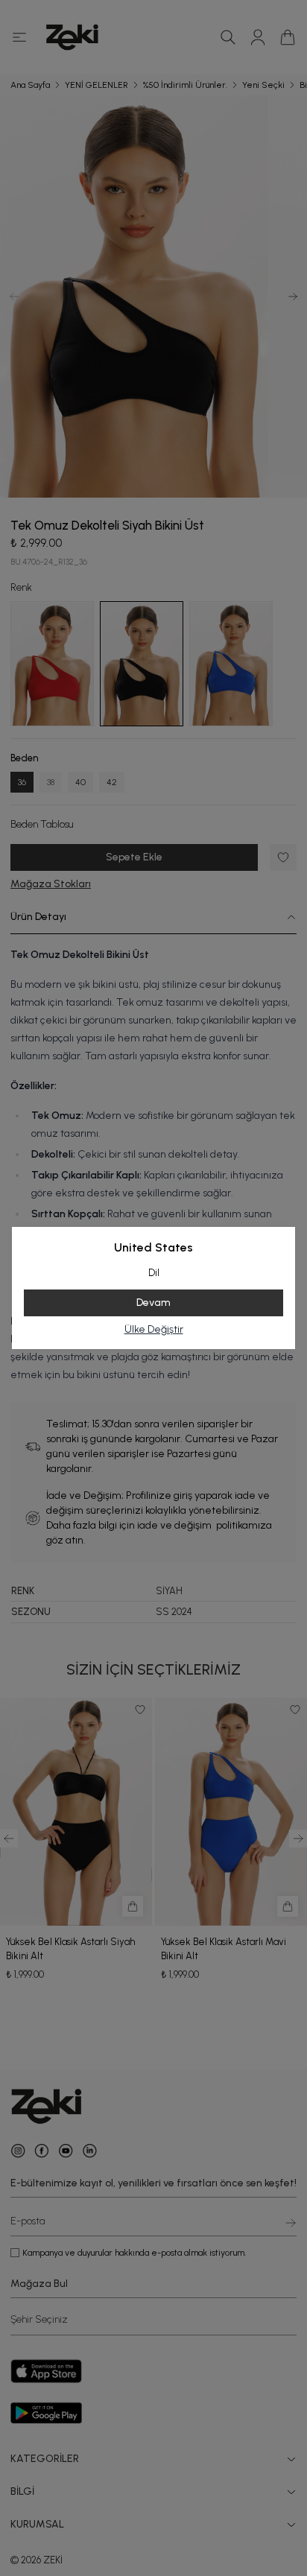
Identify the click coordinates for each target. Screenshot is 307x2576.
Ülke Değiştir (154, 1329)
